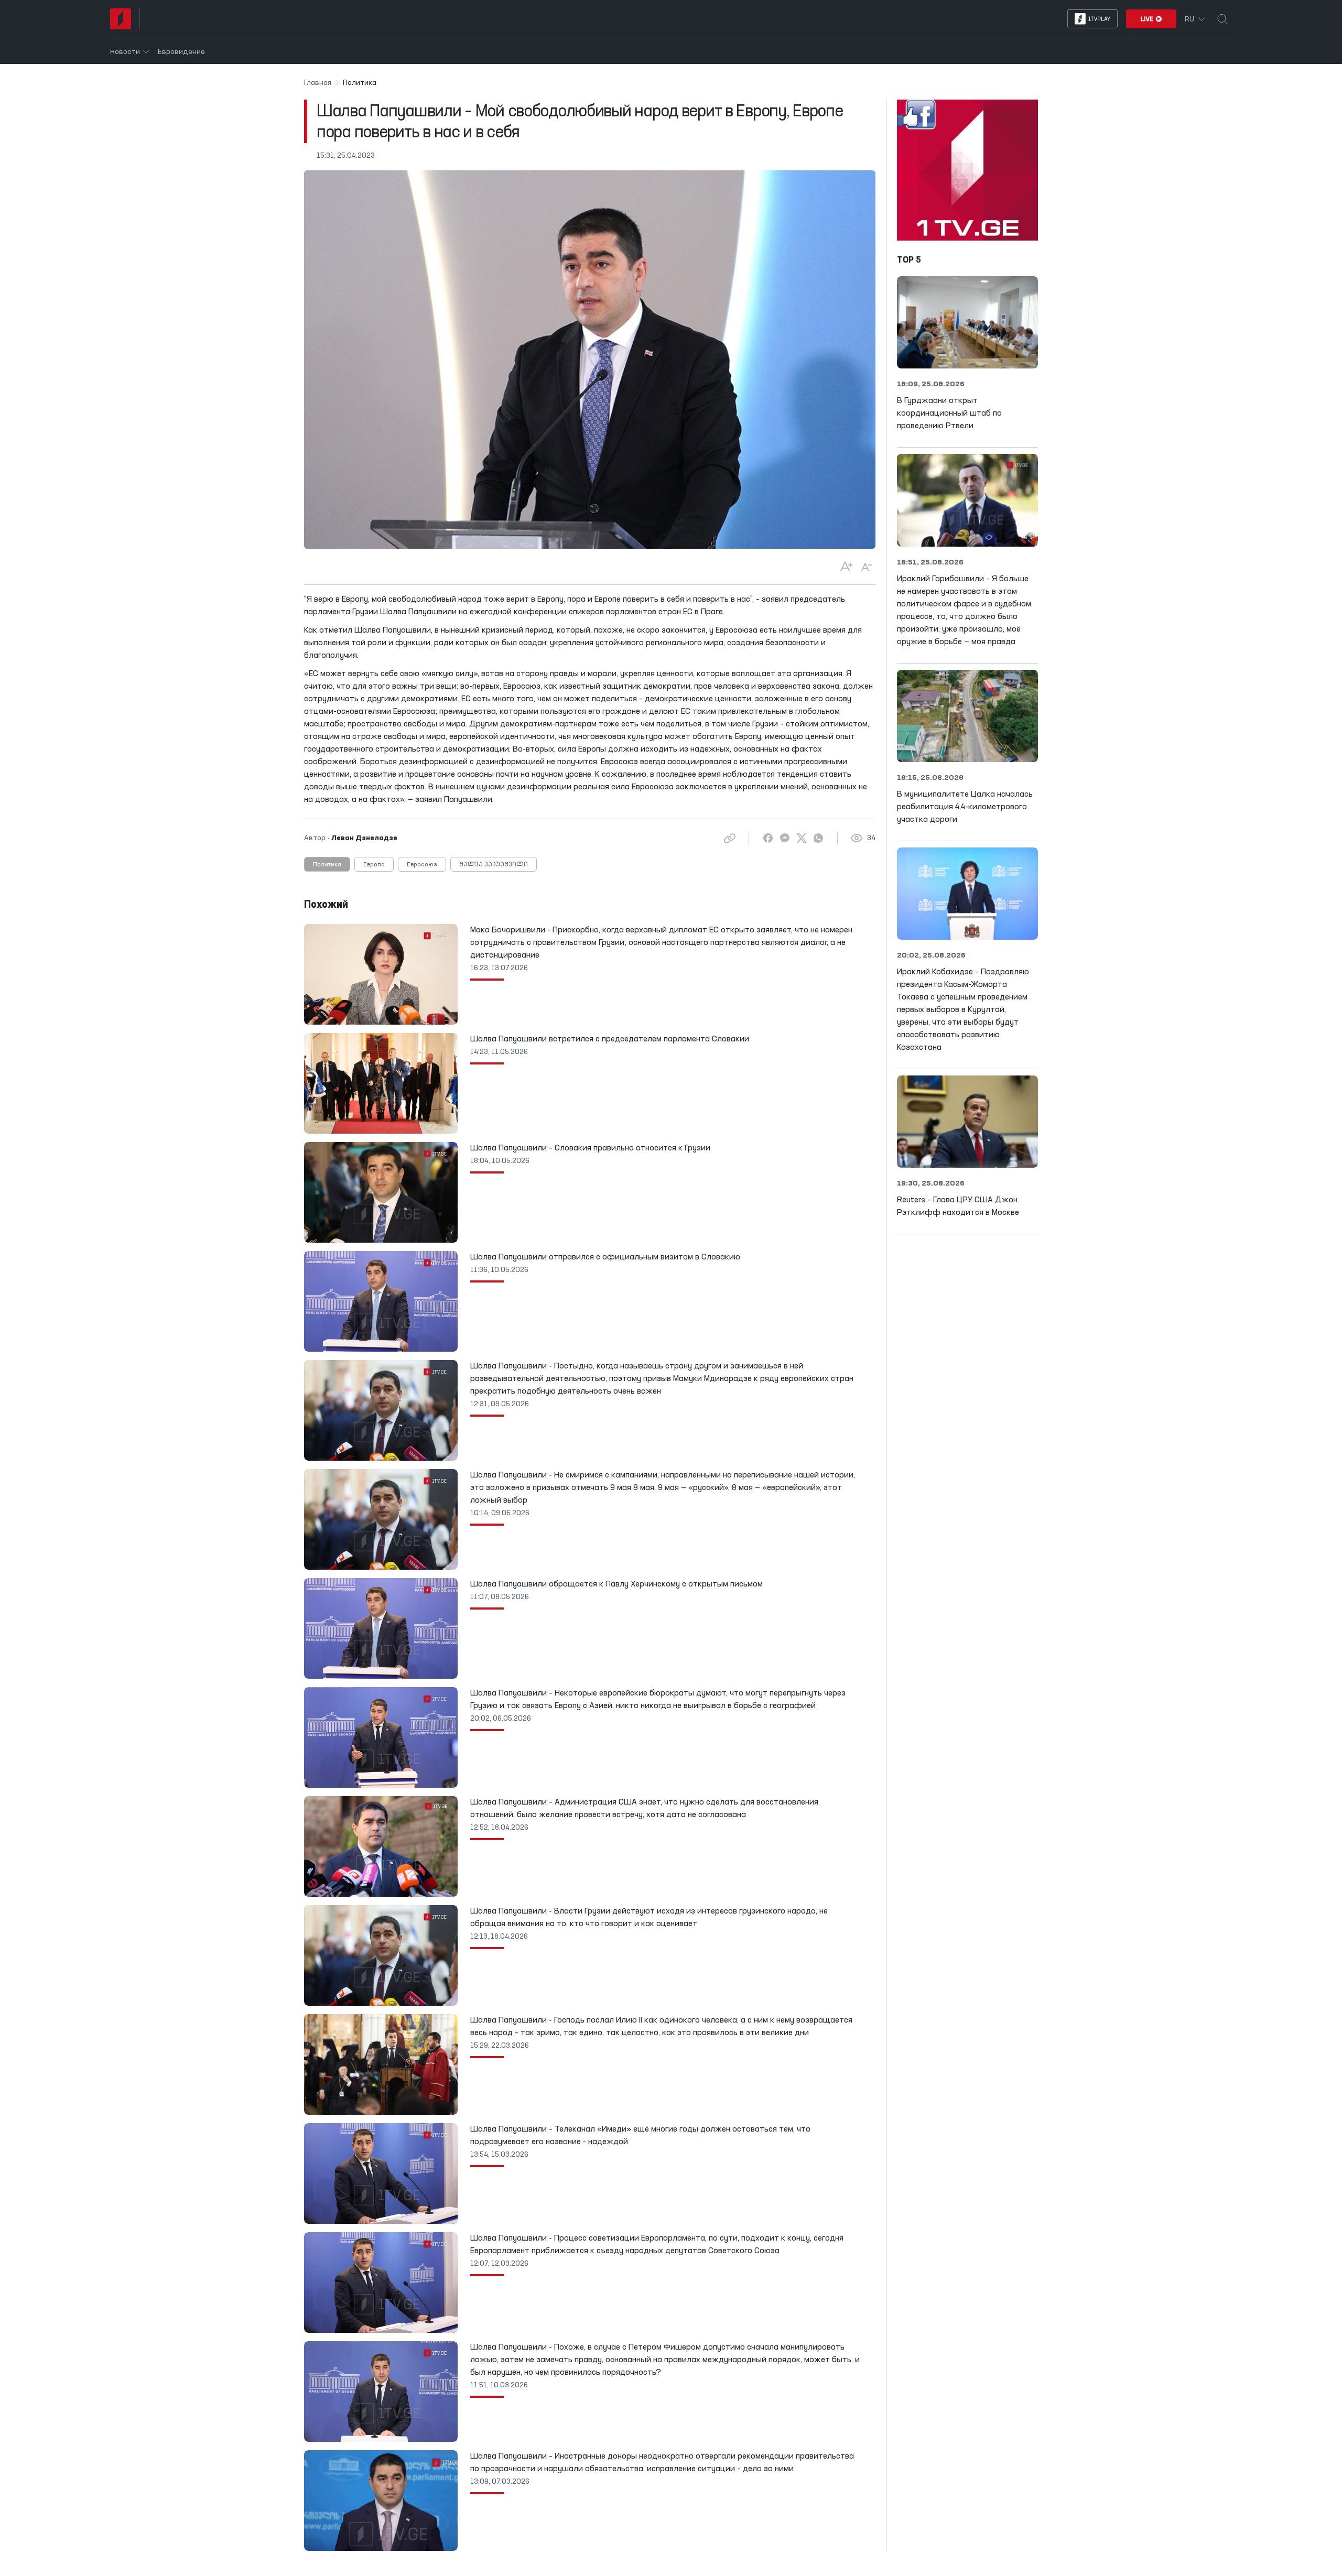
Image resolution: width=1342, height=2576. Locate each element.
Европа (374, 865)
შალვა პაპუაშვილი (494, 865)
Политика (327, 865)
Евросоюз (422, 865)
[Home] (121, 19)
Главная (318, 83)
